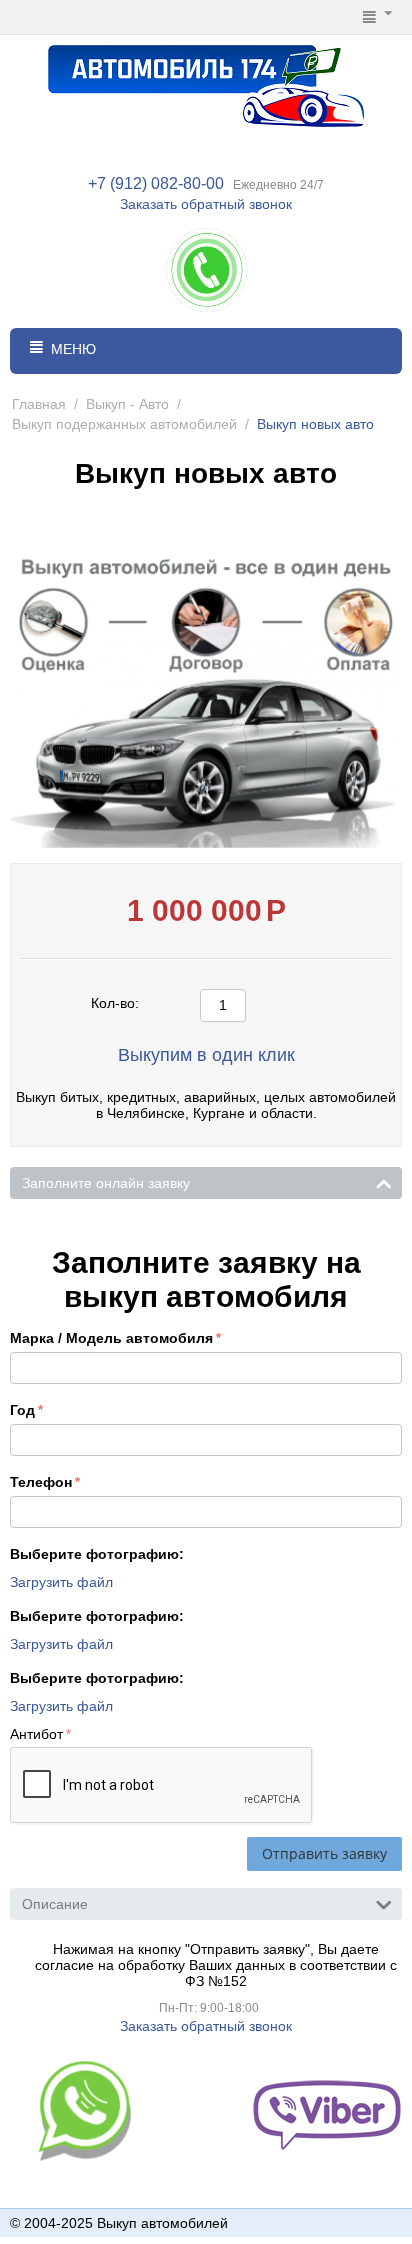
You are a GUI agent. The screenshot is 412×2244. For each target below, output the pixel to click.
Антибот (36, 1734)
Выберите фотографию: (97, 1554)
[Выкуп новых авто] (206, 689)
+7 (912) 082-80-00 (156, 183)
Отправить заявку (324, 1853)
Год (22, 1410)
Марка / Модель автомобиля (111, 1338)
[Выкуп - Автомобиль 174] (206, 84)
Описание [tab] (55, 1904)
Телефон (41, 1482)
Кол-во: (115, 1003)
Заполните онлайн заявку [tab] (106, 1183)
